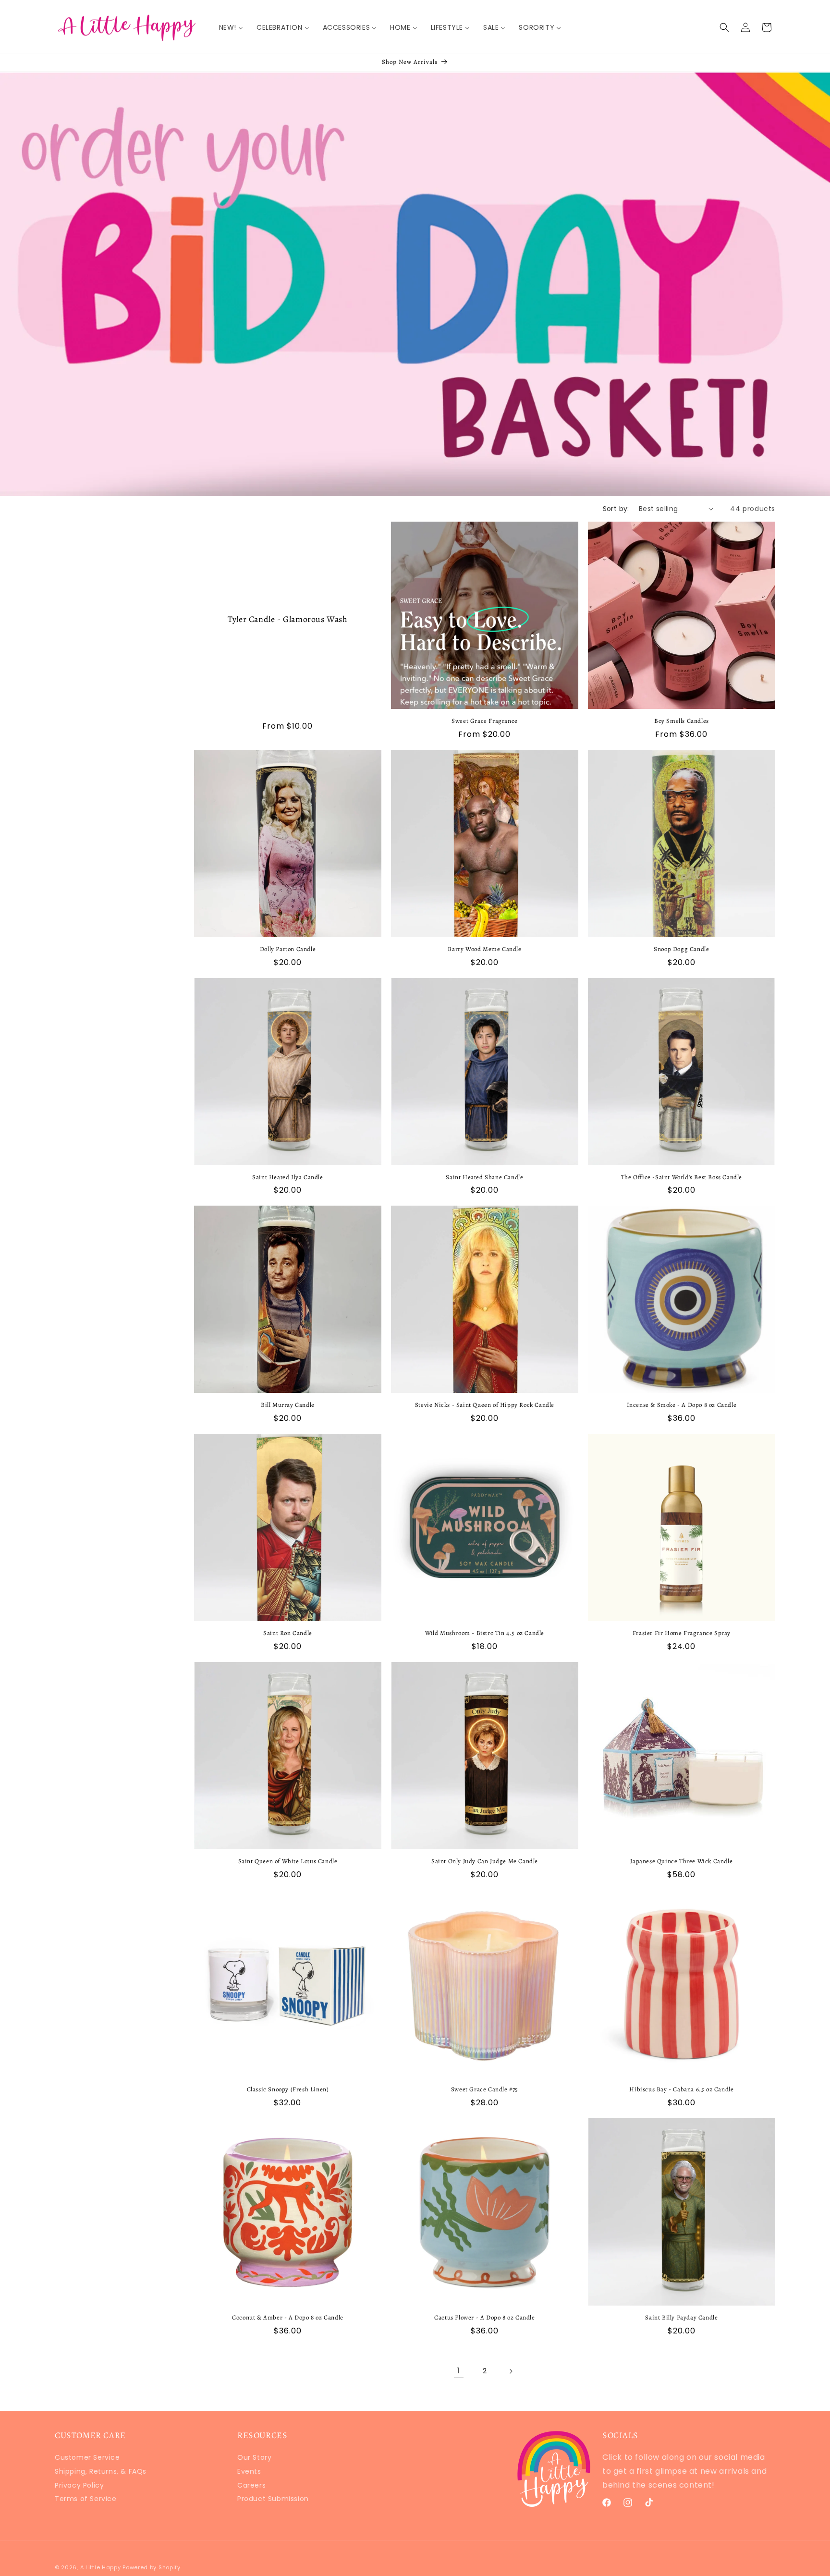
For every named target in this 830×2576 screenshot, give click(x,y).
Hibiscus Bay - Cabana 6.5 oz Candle (681, 2089)
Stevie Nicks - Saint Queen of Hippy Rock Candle (485, 1405)
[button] (724, 27)
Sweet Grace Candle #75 (485, 2089)
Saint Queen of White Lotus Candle (288, 1861)
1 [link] (459, 2371)
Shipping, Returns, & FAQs (101, 2471)
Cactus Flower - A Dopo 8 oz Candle (484, 2318)
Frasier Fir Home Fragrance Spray (682, 1633)
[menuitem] (231, 27)
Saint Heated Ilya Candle (287, 1177)
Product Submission (273, 2499)
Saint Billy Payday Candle (681, 2318)
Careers (251, 2485)
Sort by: (616, 509)
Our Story (254, 2459)
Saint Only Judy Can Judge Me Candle (485, 1861)
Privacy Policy (79, 2485)
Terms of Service (86, 2499)
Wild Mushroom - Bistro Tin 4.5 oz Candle (485, 1633)
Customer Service (87, 2459)
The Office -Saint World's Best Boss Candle (682, 1177)
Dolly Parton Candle (288, 949)
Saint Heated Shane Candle (484, 1177)
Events (249, 2471)
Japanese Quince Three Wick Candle (681, 1861)
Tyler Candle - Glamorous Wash (287, 619)
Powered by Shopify (152, 2567)
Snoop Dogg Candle (681, 949)
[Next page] (511, 2371)
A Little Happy (101, 2567)
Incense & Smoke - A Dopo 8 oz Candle (682, 1405)
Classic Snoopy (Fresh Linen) (288, 2089)
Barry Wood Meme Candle (484, 949)
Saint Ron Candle (288, 1633)
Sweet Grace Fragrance (485, 721)
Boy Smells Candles (682, 721)
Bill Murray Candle (288, 1405)
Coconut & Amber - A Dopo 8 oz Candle (288, 2318)
